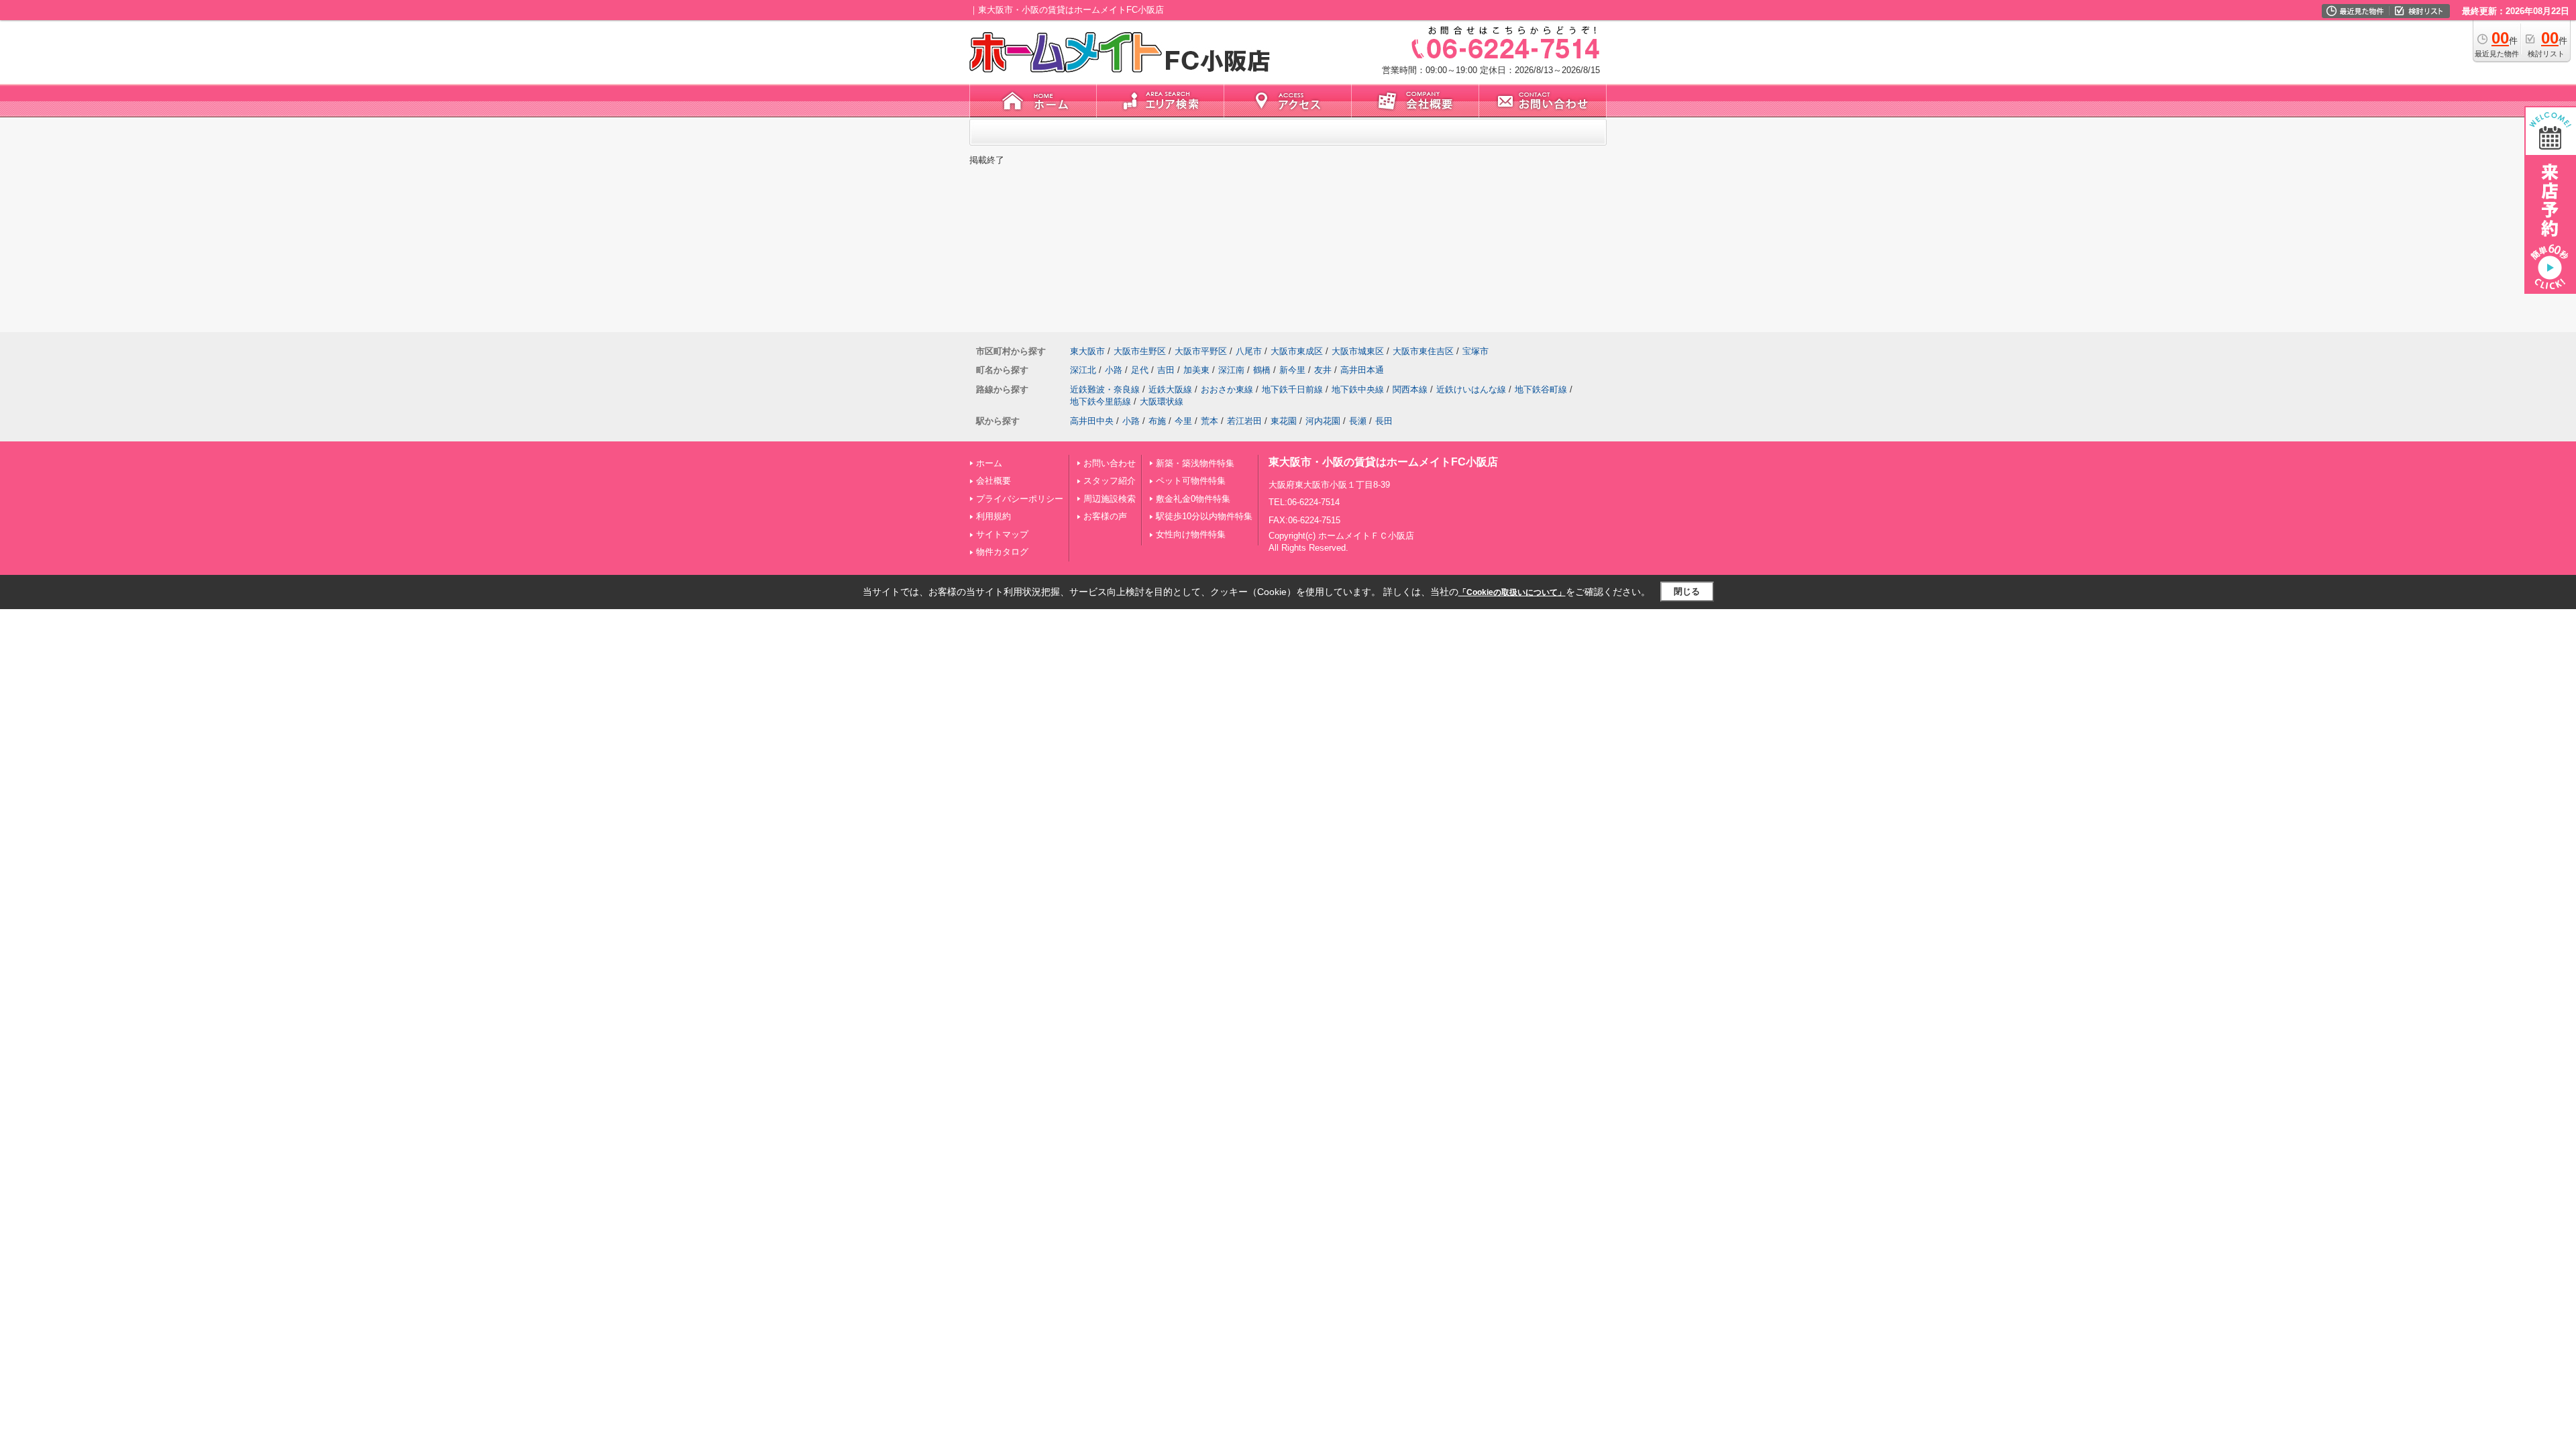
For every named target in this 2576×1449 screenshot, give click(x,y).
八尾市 (1249, 351)
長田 (1384, 421)
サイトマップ (1002, 534)
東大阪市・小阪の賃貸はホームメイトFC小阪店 (1383, 462)
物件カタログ (1002, 552)
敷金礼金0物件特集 (1193, 499)
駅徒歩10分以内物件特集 (1204, 516)
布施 (1157, 421)
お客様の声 (1105, 516)
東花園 (1284, 421)
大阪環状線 (1162, 401)
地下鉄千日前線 (1292, 389)
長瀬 (1358, 421)
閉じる (1687, 591)
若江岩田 (1244, 421)
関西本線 (1410, 389)
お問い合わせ (1110, 463)
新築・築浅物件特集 (1195, 463)
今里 (1183, 421)
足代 (1140, 370)
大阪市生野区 (1140, 351)
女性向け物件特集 (1191, 534)
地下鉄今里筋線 (1101, 401)
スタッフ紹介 (1110, 481)
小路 (1114, 370)
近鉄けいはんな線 (1471, 389)
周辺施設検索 (1110, 499)
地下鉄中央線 (1358, 389)
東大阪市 (1087, 351)
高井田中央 (1092, 421)
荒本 (1210, 421)
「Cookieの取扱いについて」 (1512, 592)
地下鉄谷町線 (1541, 389)
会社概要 (994, 481)
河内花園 (1323, 421)
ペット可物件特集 (1191, 481)
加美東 (1196, 370)
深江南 (1231, 370)
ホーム (989, 463)
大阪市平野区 (1201, 351)
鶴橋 (1262, 370)
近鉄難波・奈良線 (1105, 389)
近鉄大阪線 (1170, 389)
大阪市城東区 (1358, 351)
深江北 (1083, 370)
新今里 (1292, 370)
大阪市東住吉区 (1423, 351)
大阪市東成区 (1297, 351)
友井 (1323, 370)
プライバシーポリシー (1020, 499)
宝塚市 (1475, 351)
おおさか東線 (1227, 389)
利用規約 (994, 516)
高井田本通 (1362, 370)
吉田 (1166, 370)
